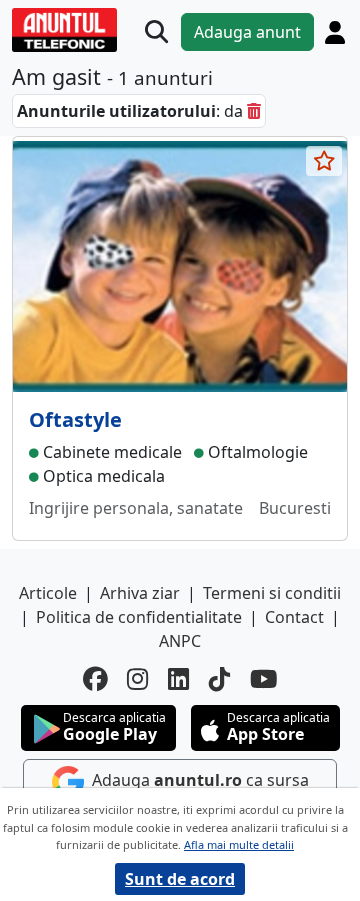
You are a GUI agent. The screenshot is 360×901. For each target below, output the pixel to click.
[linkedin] (178, 679)
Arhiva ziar (140, 593)
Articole (48, 593)
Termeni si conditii (272, 593)
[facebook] (95, 679)
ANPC (180, 641)
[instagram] (137, 679)
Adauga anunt (247, 32)
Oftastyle (75, 419)
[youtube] (264, 679)
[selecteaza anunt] (324, 161)
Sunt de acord (180, 879)
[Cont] (335, 32)
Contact (294, 617)
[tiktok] (219, 679)
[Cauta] (156, 32)
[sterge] (254, 111)
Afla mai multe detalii (239, 844)
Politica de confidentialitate (139, 617)
